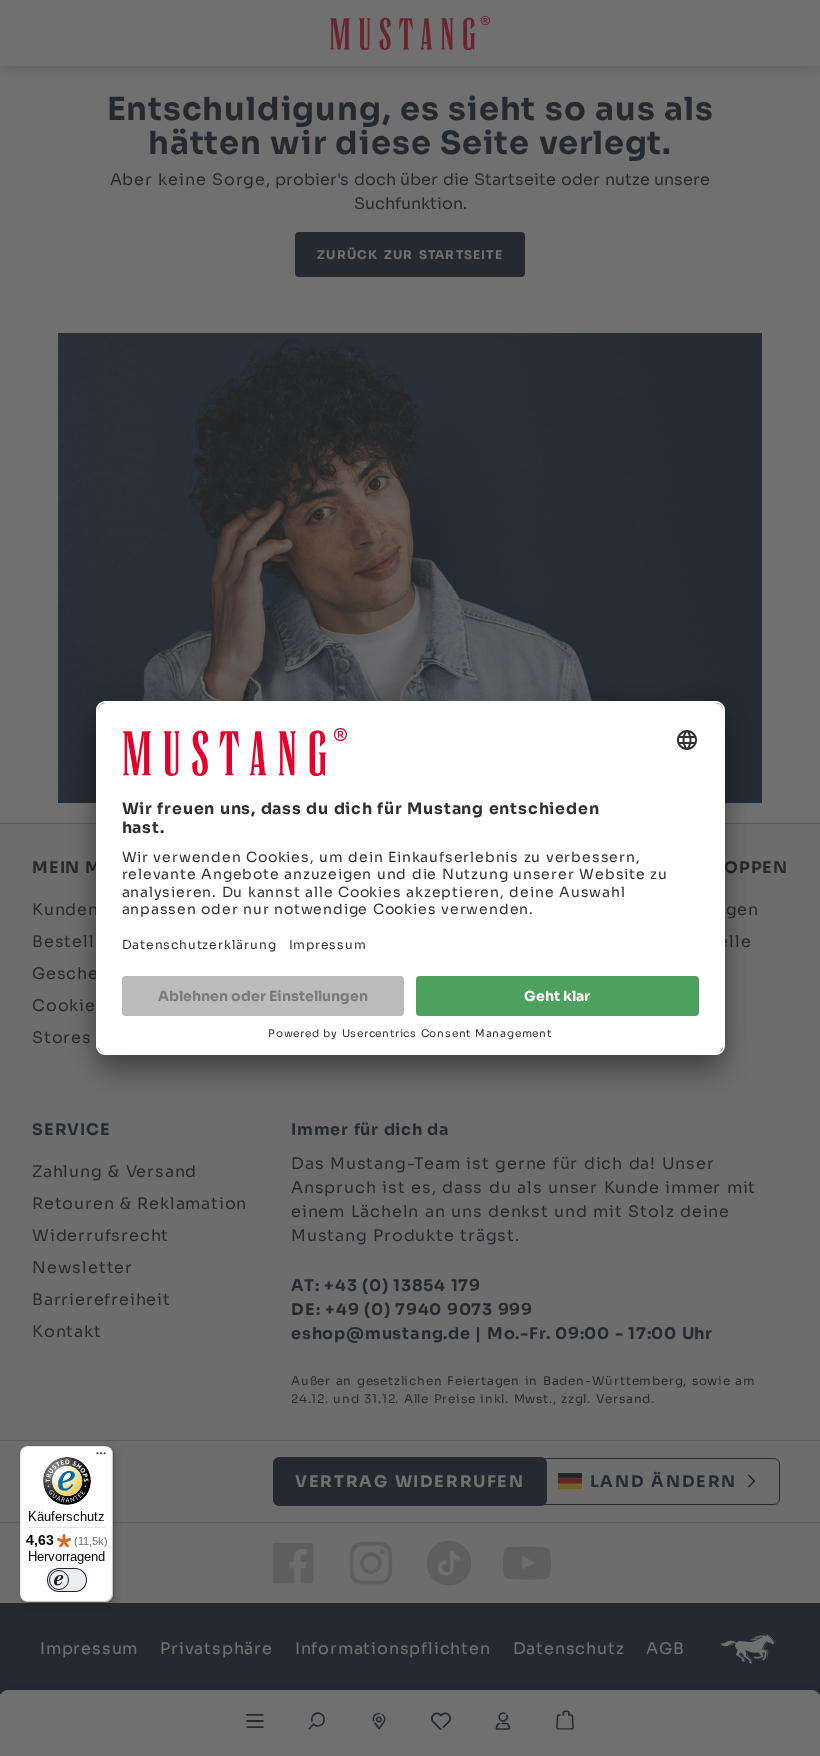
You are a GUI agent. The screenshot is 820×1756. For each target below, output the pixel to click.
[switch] (67, 1580)
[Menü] (101, 1458)
